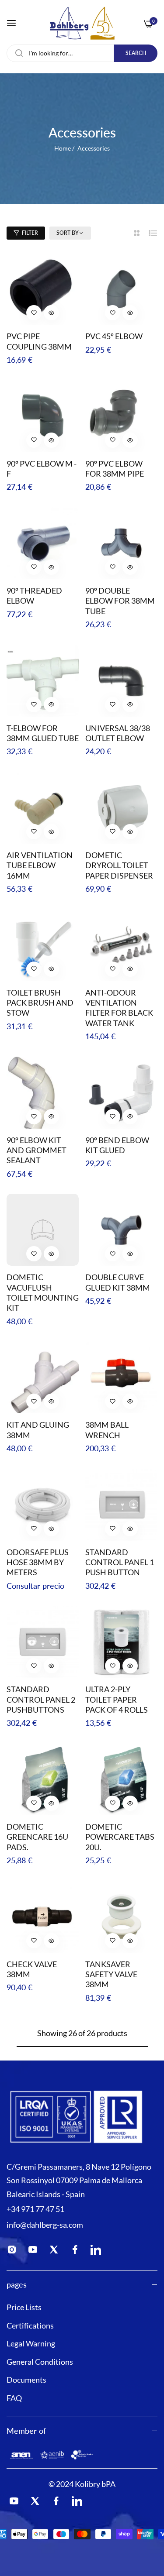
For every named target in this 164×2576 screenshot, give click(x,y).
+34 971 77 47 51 (35, 2209)
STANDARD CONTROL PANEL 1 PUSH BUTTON (120, 1562)
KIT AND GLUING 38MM (38, 1430)
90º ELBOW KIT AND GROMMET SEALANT (37, 1150)
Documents (26, 2380)
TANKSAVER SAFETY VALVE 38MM (111, 1974)
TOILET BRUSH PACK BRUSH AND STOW (40, 1003)
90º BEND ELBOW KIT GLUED (117, 1145)
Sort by (68, 233)
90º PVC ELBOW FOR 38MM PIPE (115, 469)
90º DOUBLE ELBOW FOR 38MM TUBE (120, 601)
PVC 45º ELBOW (114, 336)
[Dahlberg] (82, 23)
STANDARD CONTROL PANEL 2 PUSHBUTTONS (41, 1699)
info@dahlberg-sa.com (45, 2225)
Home (63, 148)
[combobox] (82, 53)
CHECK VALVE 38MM (32, 1969)
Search (136, 53)
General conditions (40, 2362)
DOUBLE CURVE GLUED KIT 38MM (118, 1282)
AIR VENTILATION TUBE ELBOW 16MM (40, 865)
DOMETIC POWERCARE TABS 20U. (120, 1837)
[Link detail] (14, 2251)
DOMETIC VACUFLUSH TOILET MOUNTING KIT (43, 1292)
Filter (30, 233)
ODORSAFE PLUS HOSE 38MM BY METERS (38, 1562)
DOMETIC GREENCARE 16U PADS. (37, 1837)
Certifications (30, 2325)
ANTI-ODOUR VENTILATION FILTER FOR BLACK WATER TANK (119, 1008)
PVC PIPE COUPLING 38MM (39, 341)
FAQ (14, 2398)
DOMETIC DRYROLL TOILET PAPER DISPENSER (119, 865)
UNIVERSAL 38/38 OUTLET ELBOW (118, 733)
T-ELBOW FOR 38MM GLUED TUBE (43, 733)
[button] (34, 313)
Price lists (24, 2307)
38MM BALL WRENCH (107, 1430)
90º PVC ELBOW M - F (42, 469)
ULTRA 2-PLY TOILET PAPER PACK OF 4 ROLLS (117, 1699)
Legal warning (31, 2343)
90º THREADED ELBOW (34, 596)
